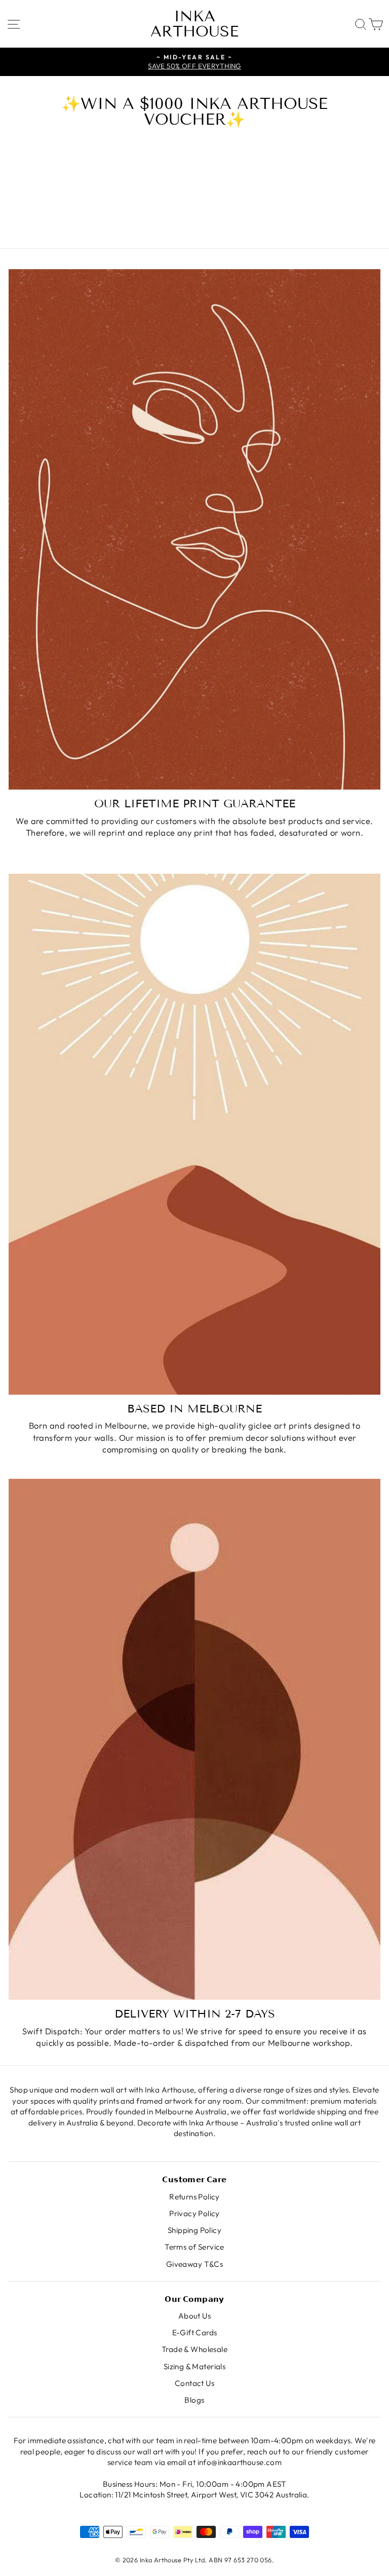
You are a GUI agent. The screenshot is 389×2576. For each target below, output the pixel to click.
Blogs (194, 2400)
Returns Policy (194, 2197)
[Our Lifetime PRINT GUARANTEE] (194, 529)
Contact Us (194, 2383)
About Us (194, 2316)
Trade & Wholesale (194, 2349)
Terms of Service (194, 2247)
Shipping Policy (194, 2230)
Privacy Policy (194, 2213)
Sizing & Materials (194, 2366)
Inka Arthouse (194, 24)
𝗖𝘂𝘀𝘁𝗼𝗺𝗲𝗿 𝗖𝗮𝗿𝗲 (194, 2179)
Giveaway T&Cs (194, 2264)
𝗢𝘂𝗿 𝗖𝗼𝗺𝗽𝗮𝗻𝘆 (194, 2299)
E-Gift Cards (195, 2332)
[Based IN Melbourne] (194, 1134)
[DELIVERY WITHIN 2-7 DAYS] (194, 1739)
